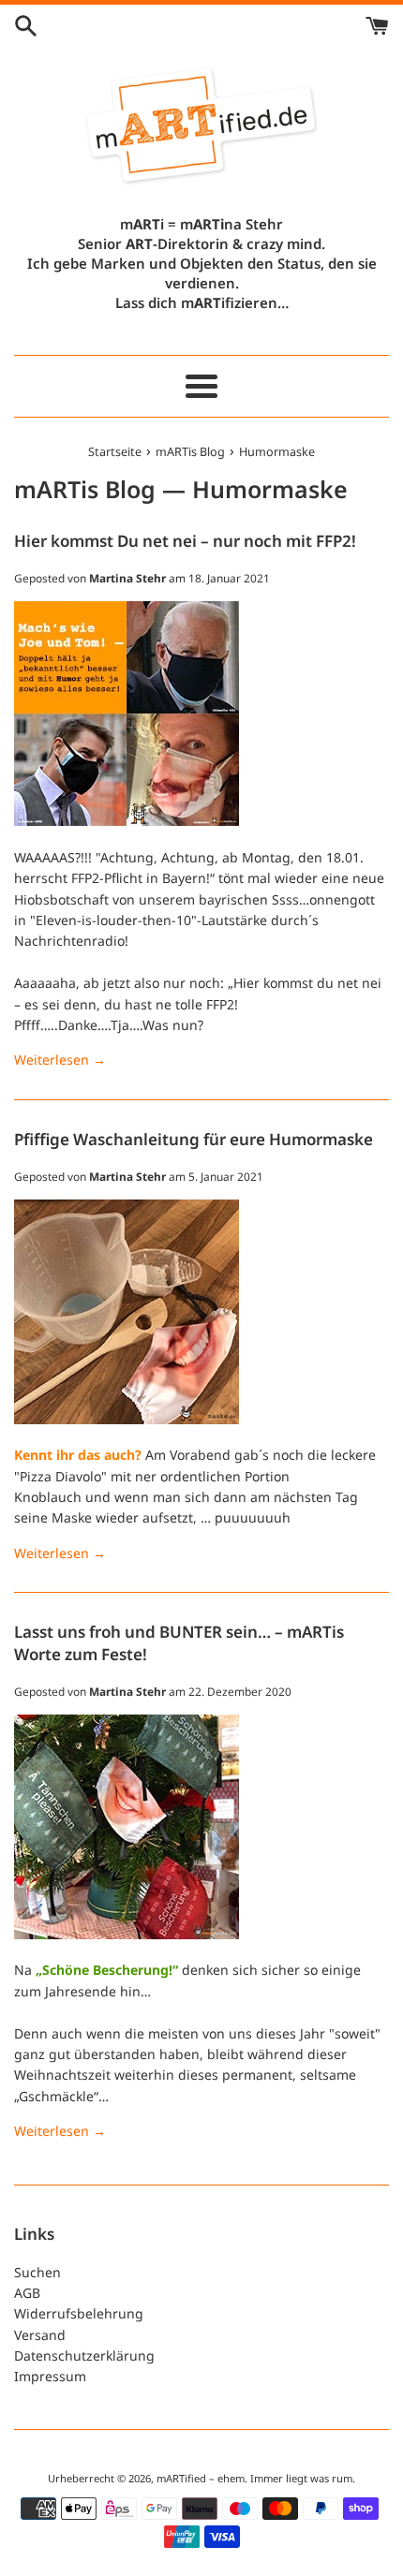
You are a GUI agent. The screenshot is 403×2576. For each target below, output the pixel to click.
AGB (27, 2293)
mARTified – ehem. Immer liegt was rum (254, 2478)
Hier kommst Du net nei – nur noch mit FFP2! (185, 541)
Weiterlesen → (60, 1060)
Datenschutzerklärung (84, 2355)
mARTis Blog (85, 489)
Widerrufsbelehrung (79, 2313)
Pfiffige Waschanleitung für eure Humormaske (194, 1139)
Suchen (37, 2272)
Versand (40, 2335)
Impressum (50, 2376)
